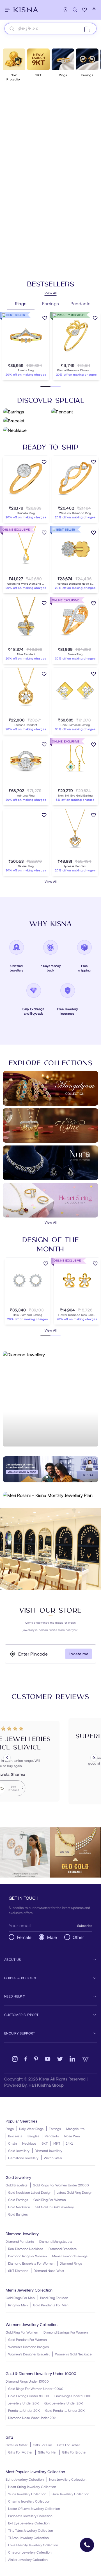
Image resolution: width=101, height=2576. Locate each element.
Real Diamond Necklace (26, 2249)
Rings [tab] (21, 303)
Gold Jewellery (19, 2151)
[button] (20, 359)
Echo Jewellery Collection (25, 2479)
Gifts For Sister (17, 2445)
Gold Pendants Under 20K (65, 2410)
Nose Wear (73, 2136)
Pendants (52, 2136)
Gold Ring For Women (50, 2200)
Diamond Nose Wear (49, 2271)
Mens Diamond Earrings (70, 2256)
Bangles (33, 2136)
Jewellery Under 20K (24, 2403)
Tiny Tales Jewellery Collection (31, 2530)
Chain (12, 2143)
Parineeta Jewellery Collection (30, 2516)
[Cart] (94, 10)
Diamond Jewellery (49, 2151)
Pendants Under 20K (24, 2410)
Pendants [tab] (81, 303)
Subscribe (85, 1925)
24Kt (69, 2143)
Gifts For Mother (20, 2452)
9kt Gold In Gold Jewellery (55, 2207)
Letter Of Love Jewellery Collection (34, 2508)
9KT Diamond (18, 2271)
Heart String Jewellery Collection (32, 2487)
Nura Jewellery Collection (68, 2479)
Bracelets (15, 2136)
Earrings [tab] (51, 303)
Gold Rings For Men (20, 2298)
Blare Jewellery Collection (70, 2494)
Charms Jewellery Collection (29, 2501)
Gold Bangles (18, 2214)
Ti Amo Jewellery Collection (28, 2538)
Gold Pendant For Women (27, 2339)
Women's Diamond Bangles (28, 2347)
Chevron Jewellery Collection (30, 2552)
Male (52, 1937)
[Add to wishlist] (45, 319)
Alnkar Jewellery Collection (28, 2559)
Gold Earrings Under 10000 (29, 2396)
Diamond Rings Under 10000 (27, 2381)
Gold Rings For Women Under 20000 (61, 2185)
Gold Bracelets (17, 2185)
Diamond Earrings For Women (66, 2332)
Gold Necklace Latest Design (30, 2192)
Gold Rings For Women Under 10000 (36, 2388)
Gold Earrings (18, 2200)
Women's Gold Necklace (73, 2354)
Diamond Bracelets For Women (31, 2263)
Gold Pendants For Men (51, 2305)
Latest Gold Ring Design (74, 2192)
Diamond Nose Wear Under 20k (32, 2418)
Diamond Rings (71, 2263)
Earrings (55, 2129)
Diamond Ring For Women (27, 2256)
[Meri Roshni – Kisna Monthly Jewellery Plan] (50, 1495)
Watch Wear (53, 2158)
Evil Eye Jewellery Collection (29, 2523)
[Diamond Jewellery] (50, 1399)
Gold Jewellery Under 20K (64, 2403)
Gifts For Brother (74, 2452)
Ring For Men (18, 2305)
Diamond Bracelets (63, 2249)
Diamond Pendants (20, 2241)
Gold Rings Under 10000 (73, 2396)
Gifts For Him (42, 2445)
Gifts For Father (69, 2445)
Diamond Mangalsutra (55, 2241)
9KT (45, 2143)
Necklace (29, 2143)
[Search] (75, 10)
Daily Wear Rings (31, 2129)
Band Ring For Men (54, 2298)
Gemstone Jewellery (23, 2158)
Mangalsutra (75, 2129)
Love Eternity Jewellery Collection (33, 2545)
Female (24, 1937)
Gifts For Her (47, 2452)
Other (78, 1937)
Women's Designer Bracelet (29, 2354)
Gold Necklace (19, 2207)
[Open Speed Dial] (87, 2545)
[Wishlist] (84, 10)
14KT (57, 2143)
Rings (10, 2129)
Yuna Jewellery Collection (27, 2494)
